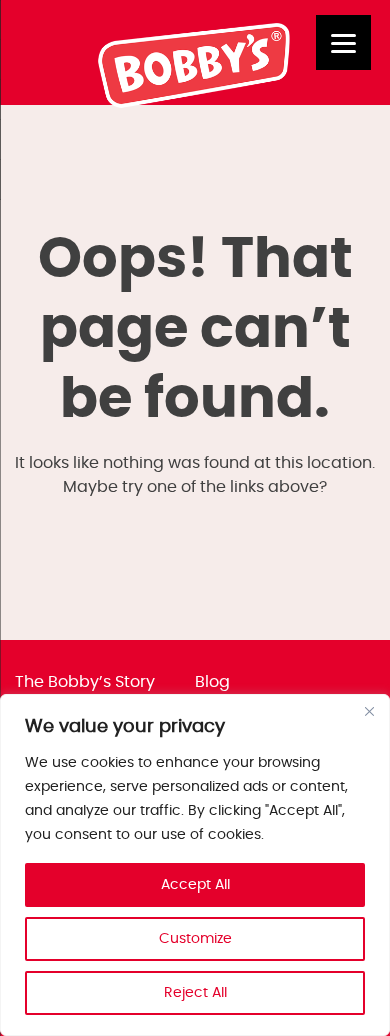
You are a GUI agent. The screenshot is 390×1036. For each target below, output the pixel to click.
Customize (195, 939)
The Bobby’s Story (85, 682)
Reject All (195, 993)
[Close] (369, 711)
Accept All (195, 885)
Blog (212, 682)
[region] (195, 865)
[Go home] (195, 103)
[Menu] (343, 42)
